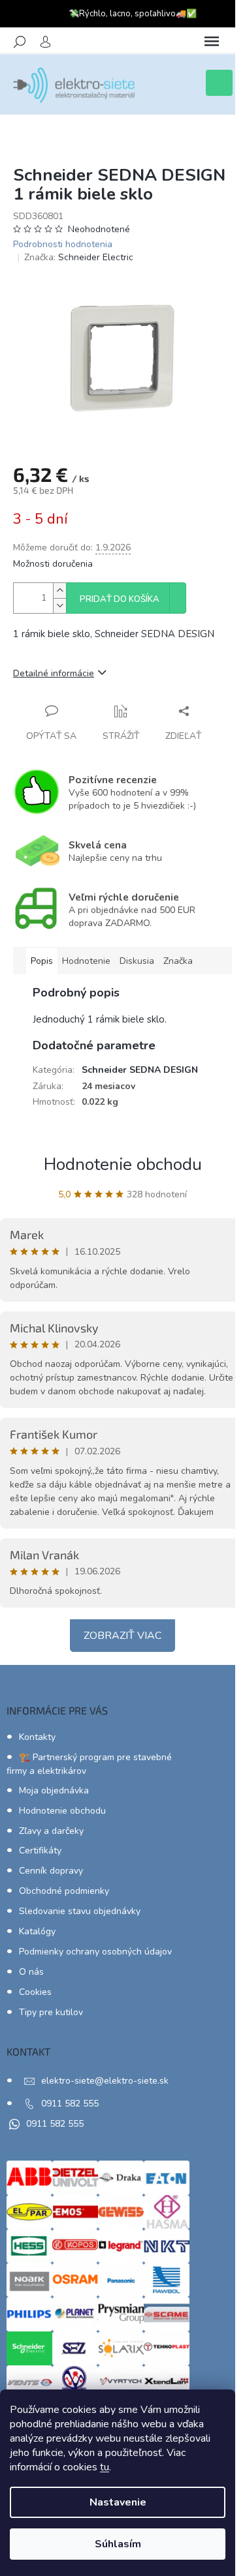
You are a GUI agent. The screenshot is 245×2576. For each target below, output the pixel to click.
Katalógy (37, 1931)
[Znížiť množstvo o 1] (59, 606)
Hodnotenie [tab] (86, 961)
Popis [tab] (42, 961)
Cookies (35, 1992)
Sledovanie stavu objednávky (80, 1911)
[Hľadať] (20, 42)
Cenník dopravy (51, 1871)
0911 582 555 (70, 2104)
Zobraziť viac (122, 1636)
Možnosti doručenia (53, 564)
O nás (31, 1972)
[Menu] (212, 42)
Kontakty (37, 1737)
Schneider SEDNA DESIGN (140, 1070)
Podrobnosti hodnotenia (63, 244)
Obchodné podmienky (64, 1891)
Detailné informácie (54, 673)
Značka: (79, 257)
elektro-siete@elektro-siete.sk (105, 2081)
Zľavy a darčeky (51, 1831)
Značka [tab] (178, 961)
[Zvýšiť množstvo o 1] (59, 591)
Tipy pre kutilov (51, 2012)
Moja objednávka (54, 1790)
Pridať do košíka (120, 599)
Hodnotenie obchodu (123, 1164)
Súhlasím (118, 2544)
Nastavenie (118, 2502)
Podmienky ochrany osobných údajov (95, 1952)
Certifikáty (40, 1850)
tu (105, 2467)
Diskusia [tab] (137, 961)
